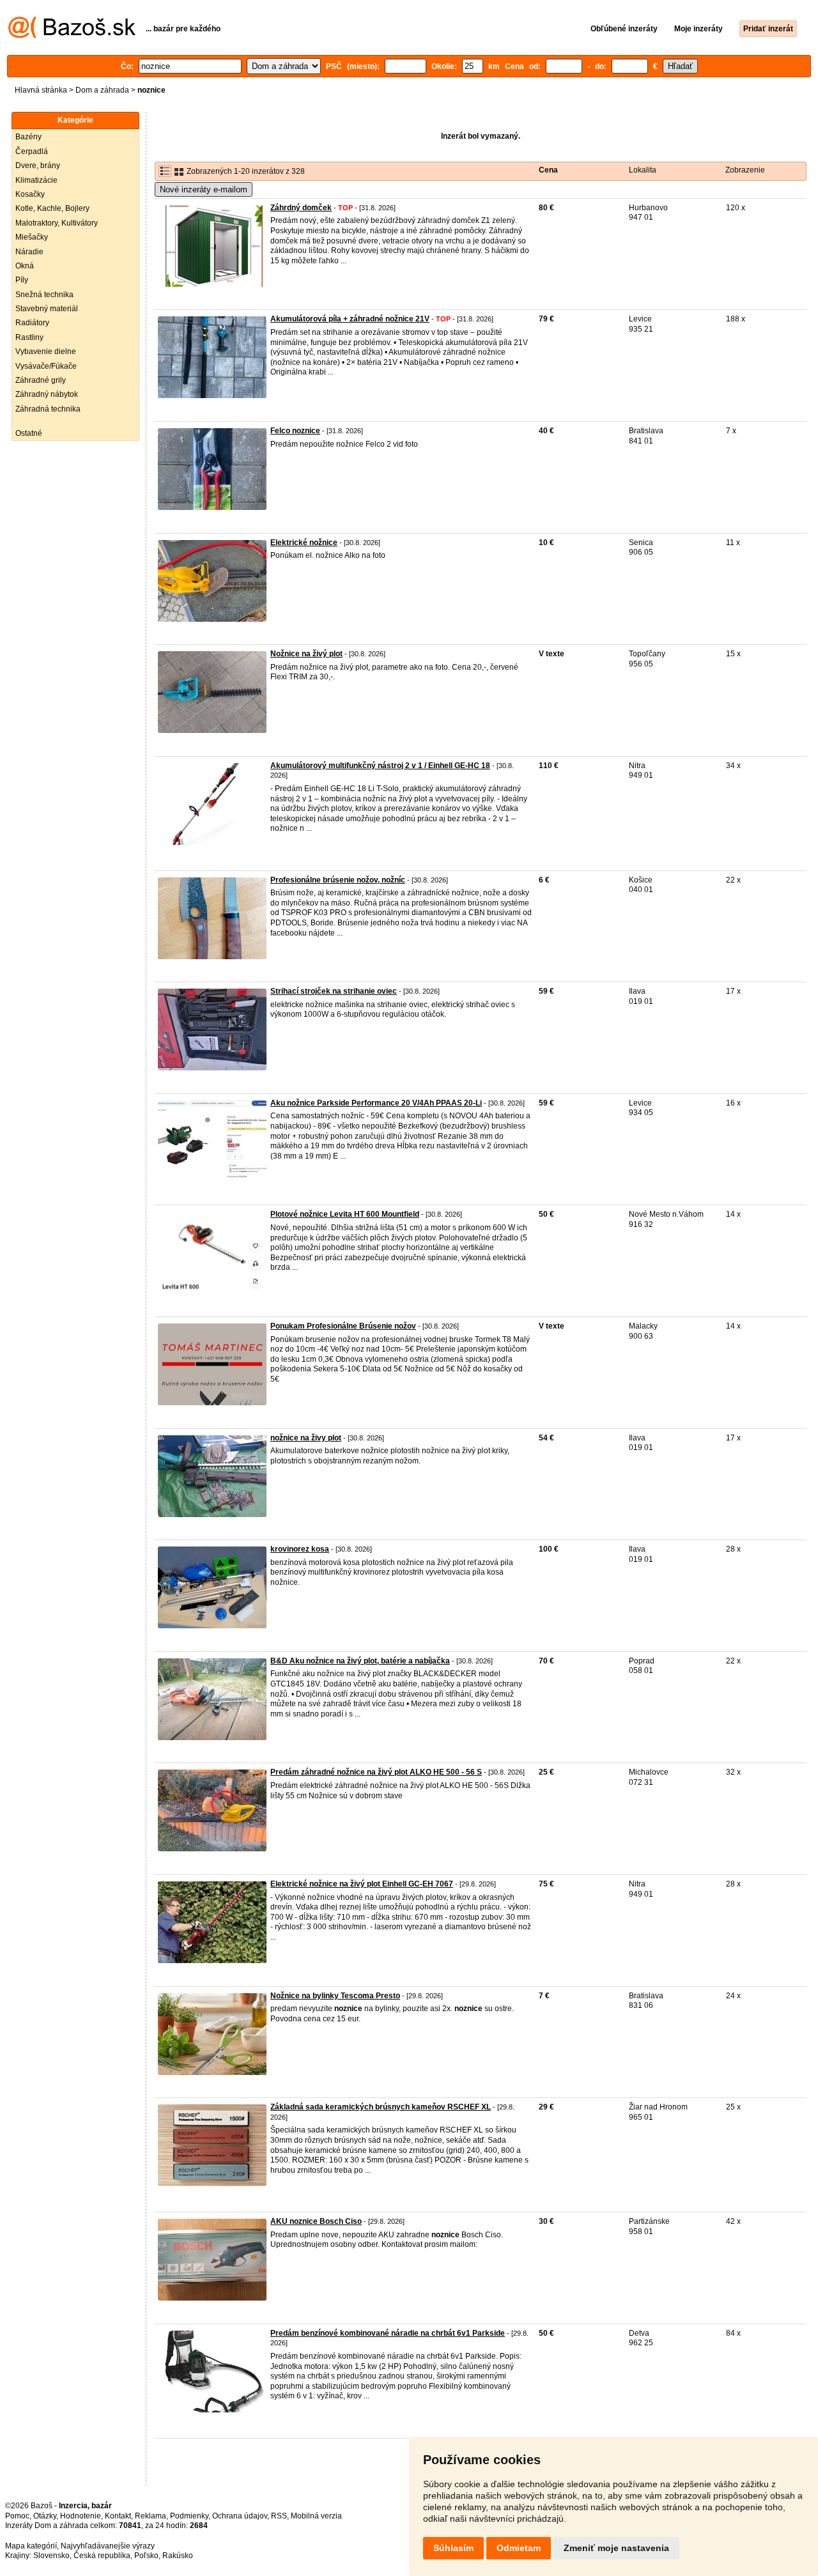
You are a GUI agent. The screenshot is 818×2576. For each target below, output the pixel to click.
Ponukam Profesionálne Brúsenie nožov (343, 1326)
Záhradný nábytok (47, 394)
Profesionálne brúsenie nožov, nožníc (338, 880)
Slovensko (51, 2556)
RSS (279, 2516)
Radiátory (32, 323)
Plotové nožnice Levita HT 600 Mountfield (345, 1214)
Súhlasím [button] (453, 2548)
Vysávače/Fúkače (46, 366)
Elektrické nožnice (304, 543)
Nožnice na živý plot (306, 654)
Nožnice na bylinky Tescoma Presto (335, 1996)
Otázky (45, 2516)
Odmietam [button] (519, 2548)
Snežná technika (44, 295)
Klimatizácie (36, 180)
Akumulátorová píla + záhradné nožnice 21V (350, 319)
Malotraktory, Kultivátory (57, 223)
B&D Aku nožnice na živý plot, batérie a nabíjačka (360, 1661)
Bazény (28, 137)
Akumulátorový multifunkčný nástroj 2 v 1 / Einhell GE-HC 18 (380, 766)
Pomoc (17, 2516)
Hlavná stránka (41, 90)
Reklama (150, 2516)
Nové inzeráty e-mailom (204, 189)
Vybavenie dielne (46, 351)
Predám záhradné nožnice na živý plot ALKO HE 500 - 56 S (376, 1772)
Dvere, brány (38, 166)
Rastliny (29, 337)
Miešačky (32, 237)
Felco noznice (295, 431)
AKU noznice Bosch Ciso (316, 2221)
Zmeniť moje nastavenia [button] (616, 2548)
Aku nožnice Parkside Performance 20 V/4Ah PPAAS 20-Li (376, 1103)
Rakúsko (178, 2556)
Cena (548, 170)
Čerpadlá (32, 151)
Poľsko (146, 2556)
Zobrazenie (745, 170)
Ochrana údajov (240, 2516)
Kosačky (30, 194)
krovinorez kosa (300, 1549)
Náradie (29, 252)
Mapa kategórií (31, 2546)
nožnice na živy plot (306, 1438)
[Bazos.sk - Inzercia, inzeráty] (72, 36)
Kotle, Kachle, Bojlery (52, 208)
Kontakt (118, 2516)
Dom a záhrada (102, 90)
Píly (22, 280)
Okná (25, 266)
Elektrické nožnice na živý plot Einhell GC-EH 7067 (362, 1884)
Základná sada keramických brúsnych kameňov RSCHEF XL (381, 2107)
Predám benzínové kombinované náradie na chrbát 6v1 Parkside (388, 2333)
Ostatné (29, 433)
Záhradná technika (48, 409)
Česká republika (102, 2556)
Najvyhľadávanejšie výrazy (108, 2546)
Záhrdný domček (301, 208)
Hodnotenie (81, 2516)
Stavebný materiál (47, 309)
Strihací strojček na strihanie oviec (334, 991)
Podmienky (189, 2516)
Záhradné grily (41, 380)
